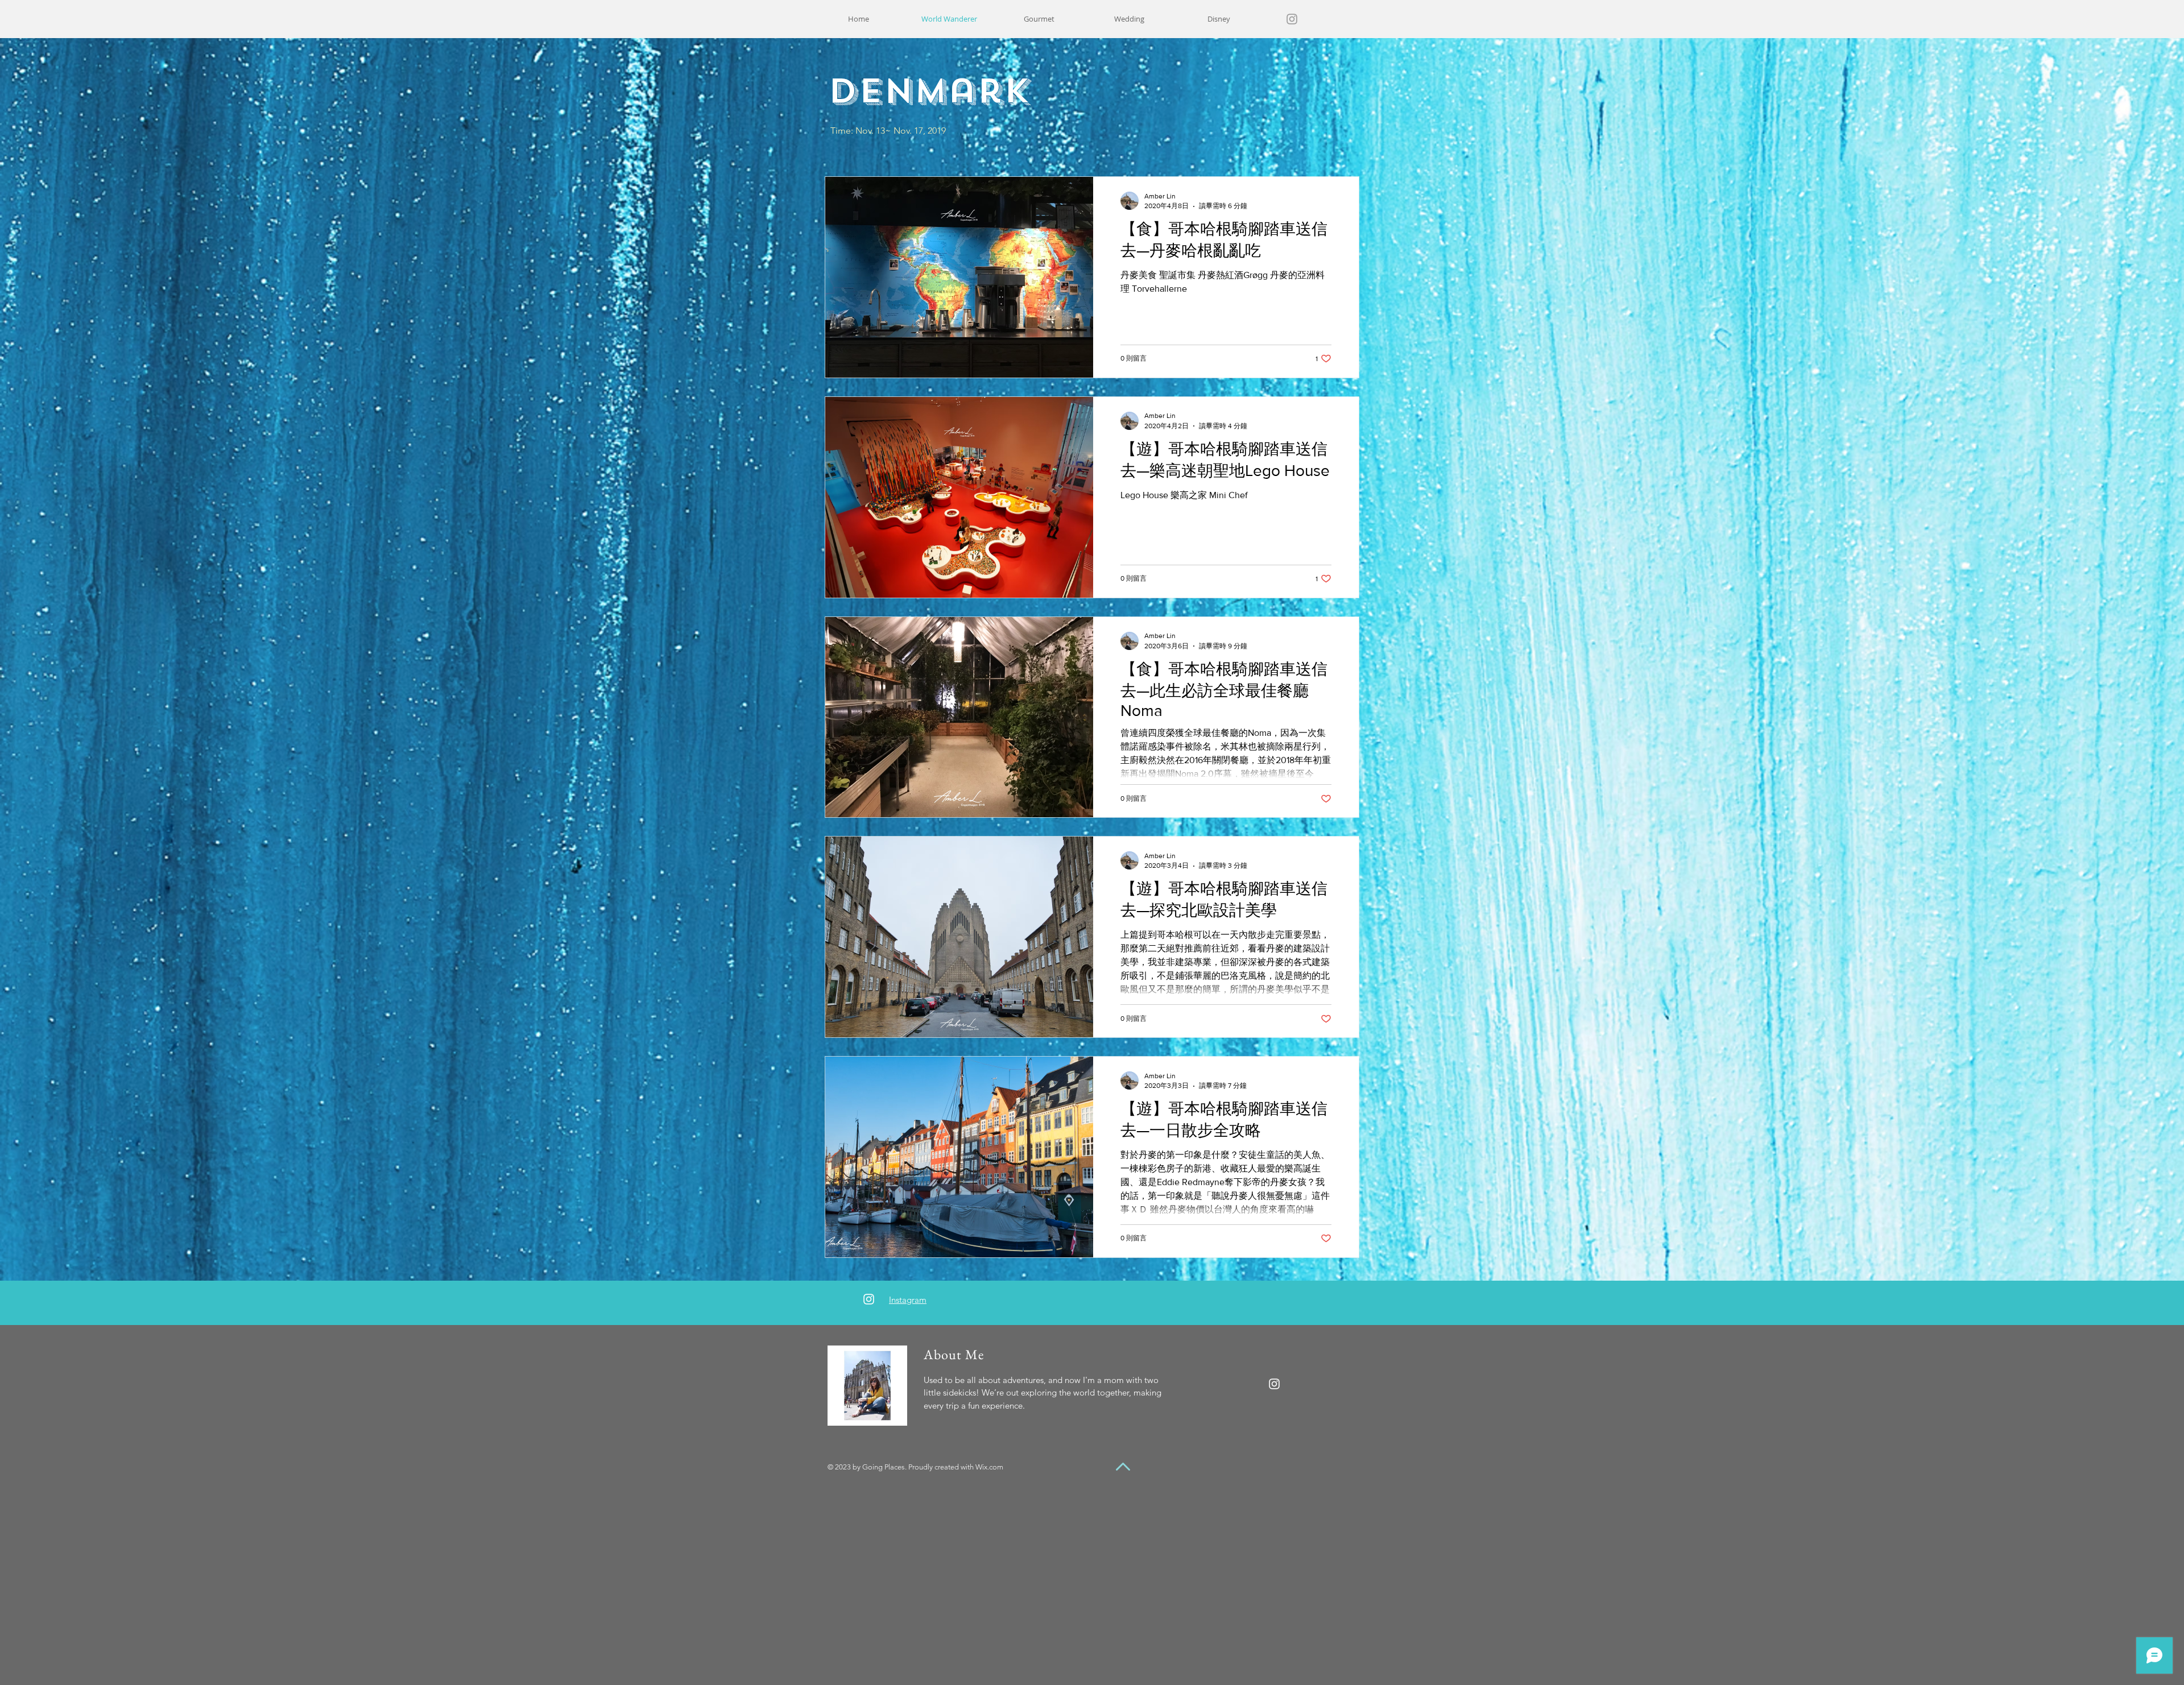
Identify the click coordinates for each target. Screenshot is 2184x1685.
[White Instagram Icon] (869, 1299)
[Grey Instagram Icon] (1292, 19)
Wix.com (989, 1467)
